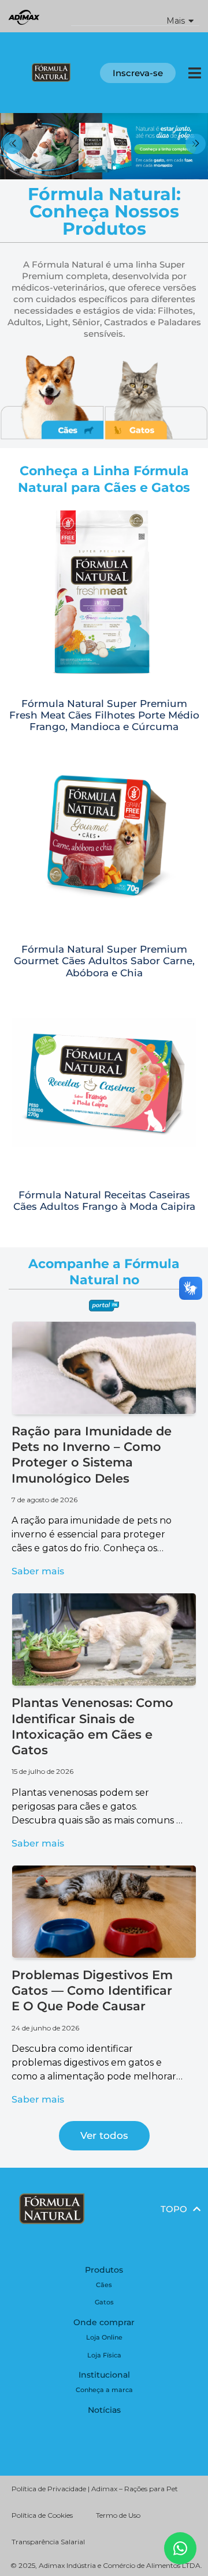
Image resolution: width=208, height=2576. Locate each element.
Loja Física (104, 2355)
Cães (104, 2285)
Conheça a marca (104, 2390)
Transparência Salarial (48, 2542)
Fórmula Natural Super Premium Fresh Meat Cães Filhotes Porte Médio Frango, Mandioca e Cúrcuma (104, 715)
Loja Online (104, 2337)
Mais (176, 21)
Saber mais (38, 1571)
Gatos (104, 2302)
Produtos (104, 2270)
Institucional (104, 2375)
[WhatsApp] (180, 2548)
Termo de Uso (118, 2515)
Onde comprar (104, 2322)
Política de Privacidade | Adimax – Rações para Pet (95, 2489)
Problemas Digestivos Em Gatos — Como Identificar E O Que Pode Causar (92, 1991)
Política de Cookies (42, 2515)
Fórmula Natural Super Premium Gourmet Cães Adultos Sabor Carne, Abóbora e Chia (104, 961)
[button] (135, 16)
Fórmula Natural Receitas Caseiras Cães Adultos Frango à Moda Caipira (104, 1201)
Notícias (104, 2410)
